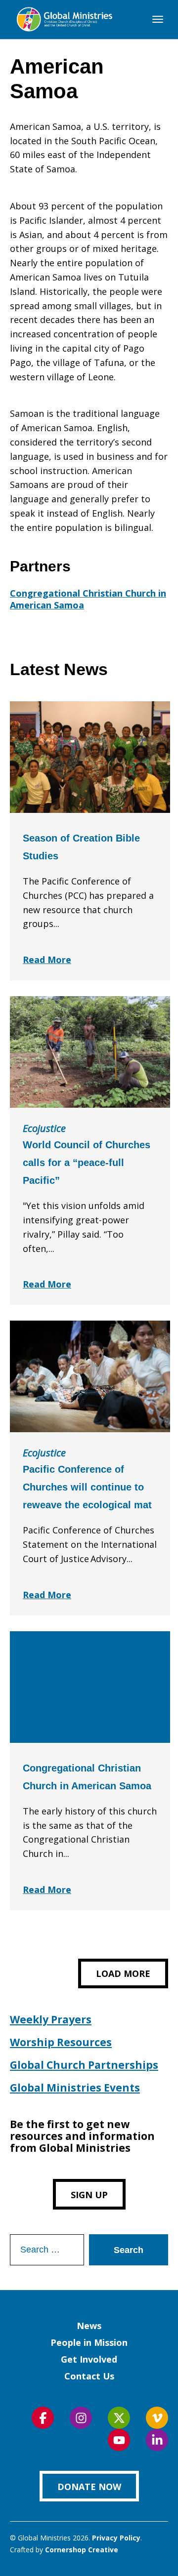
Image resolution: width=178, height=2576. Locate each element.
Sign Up (89, 2195)
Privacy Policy (116, 2538)
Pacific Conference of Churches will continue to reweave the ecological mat (87, 1487)
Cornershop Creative (82, 2550)
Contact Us (89, 2376)
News (89, 2326)
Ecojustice (44, 1128)
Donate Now (89, 2487)
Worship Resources (61, 2042)
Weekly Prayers (51, 2019)
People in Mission (89, 2342)
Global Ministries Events (75, 2088)
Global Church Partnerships (84, 2065)
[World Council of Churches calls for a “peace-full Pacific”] (90, 1052)
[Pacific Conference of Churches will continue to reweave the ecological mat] (90, 1376)
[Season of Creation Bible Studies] (90, 757)
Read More (47, 960)
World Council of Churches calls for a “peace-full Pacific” (87, 1163)
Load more (123, 1973)
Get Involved (89, 2359)
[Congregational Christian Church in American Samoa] (90, 1687)
